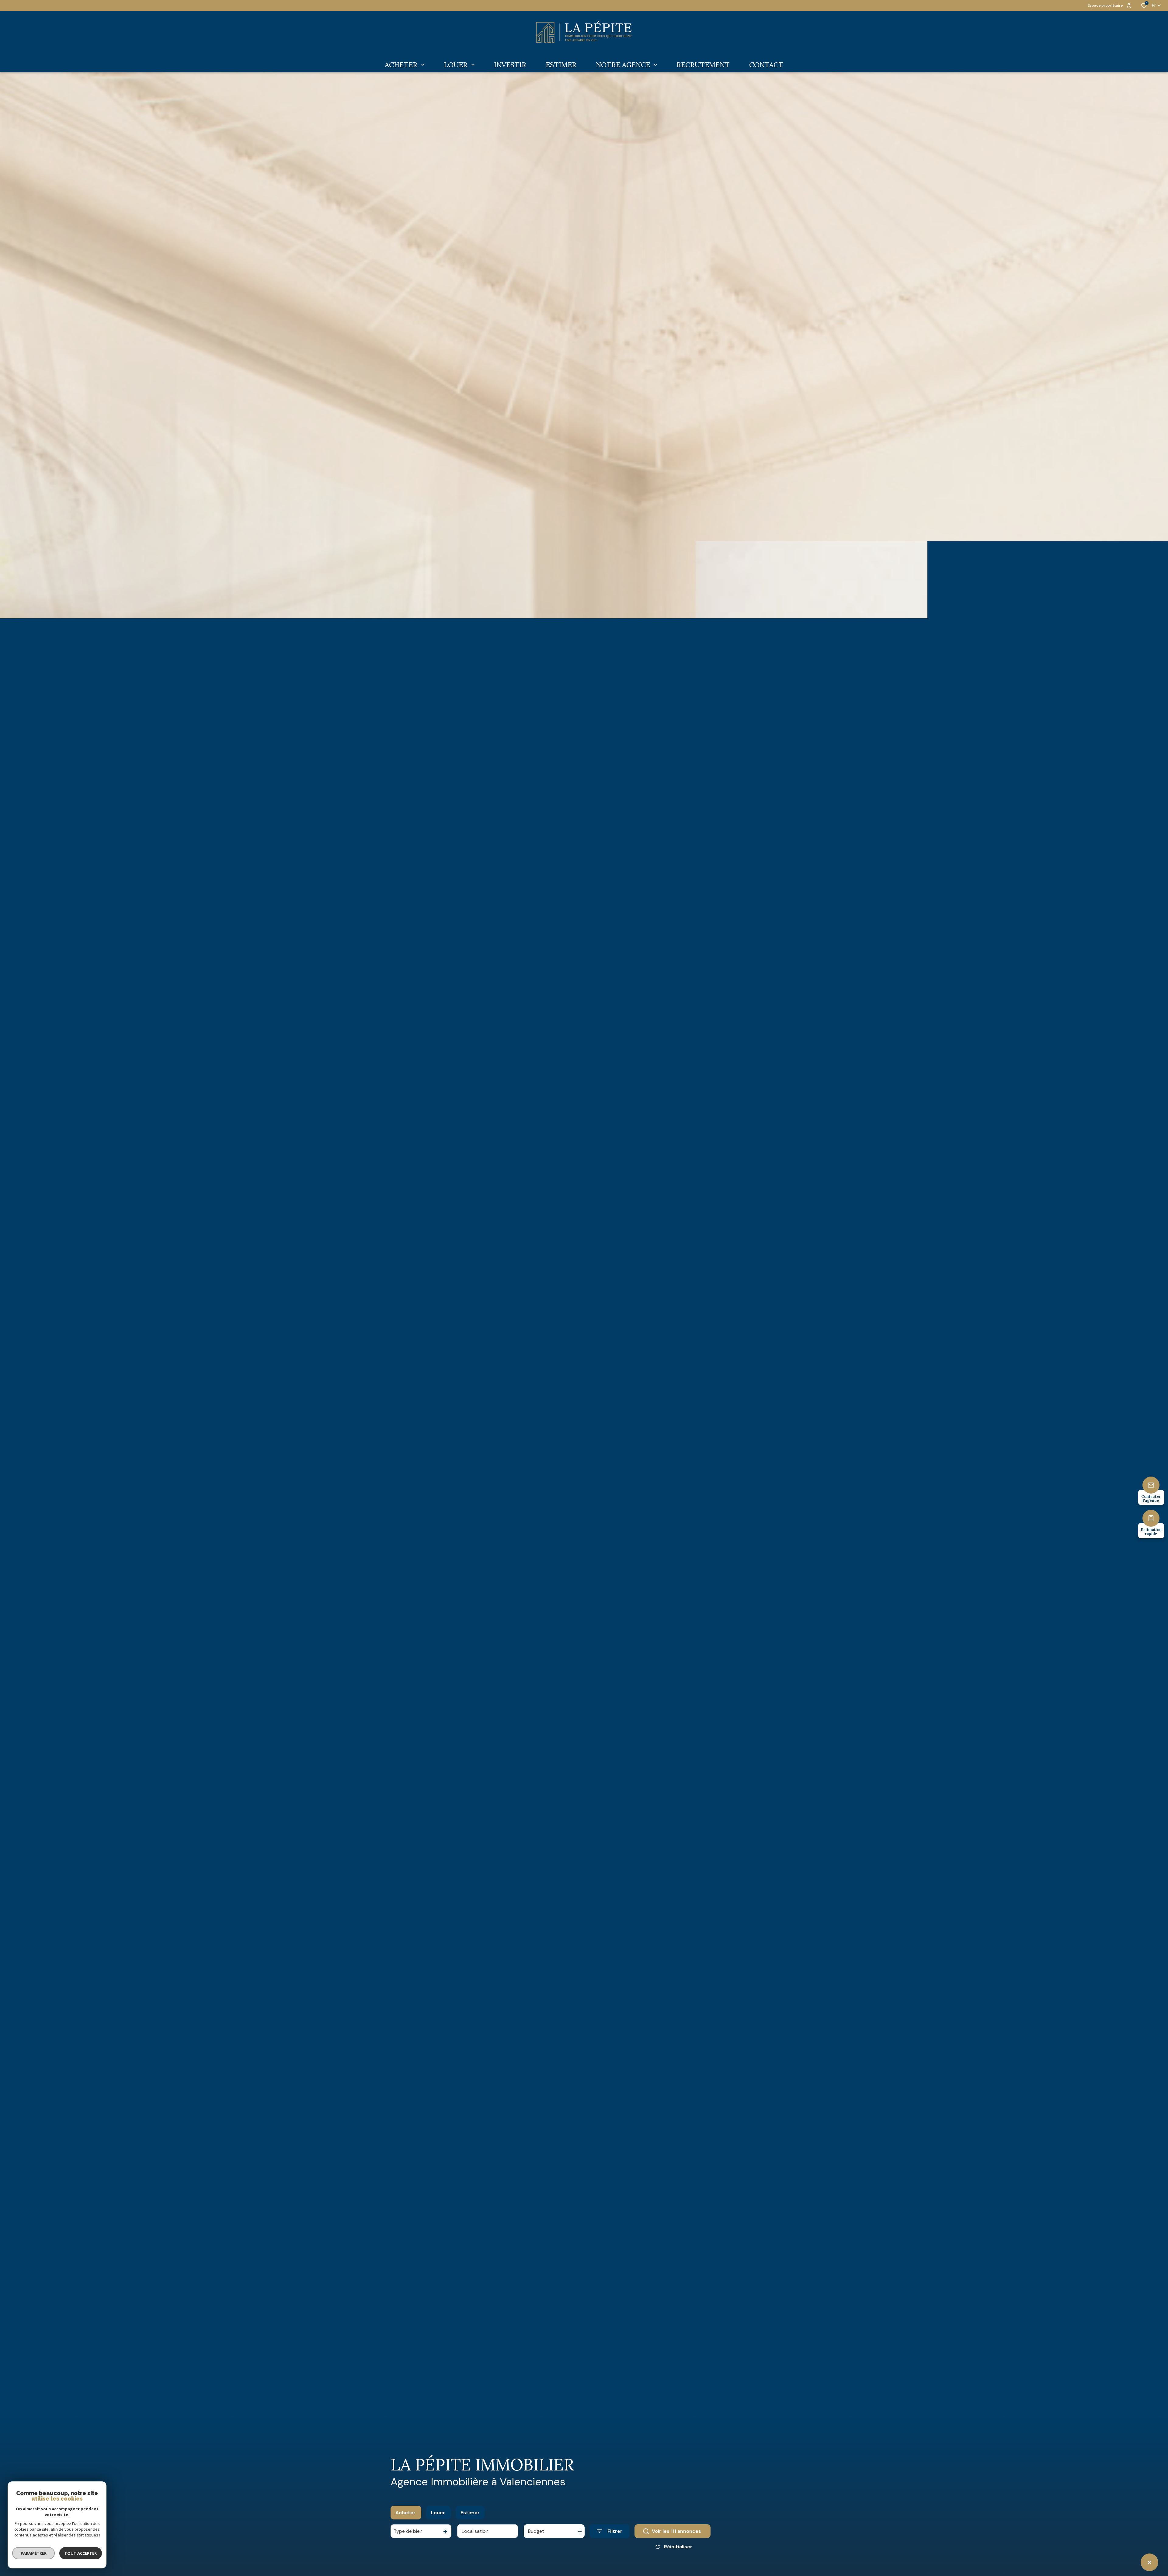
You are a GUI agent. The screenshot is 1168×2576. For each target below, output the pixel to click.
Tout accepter (81, 2553)
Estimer (470, 2513)
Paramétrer (34, 2553)
